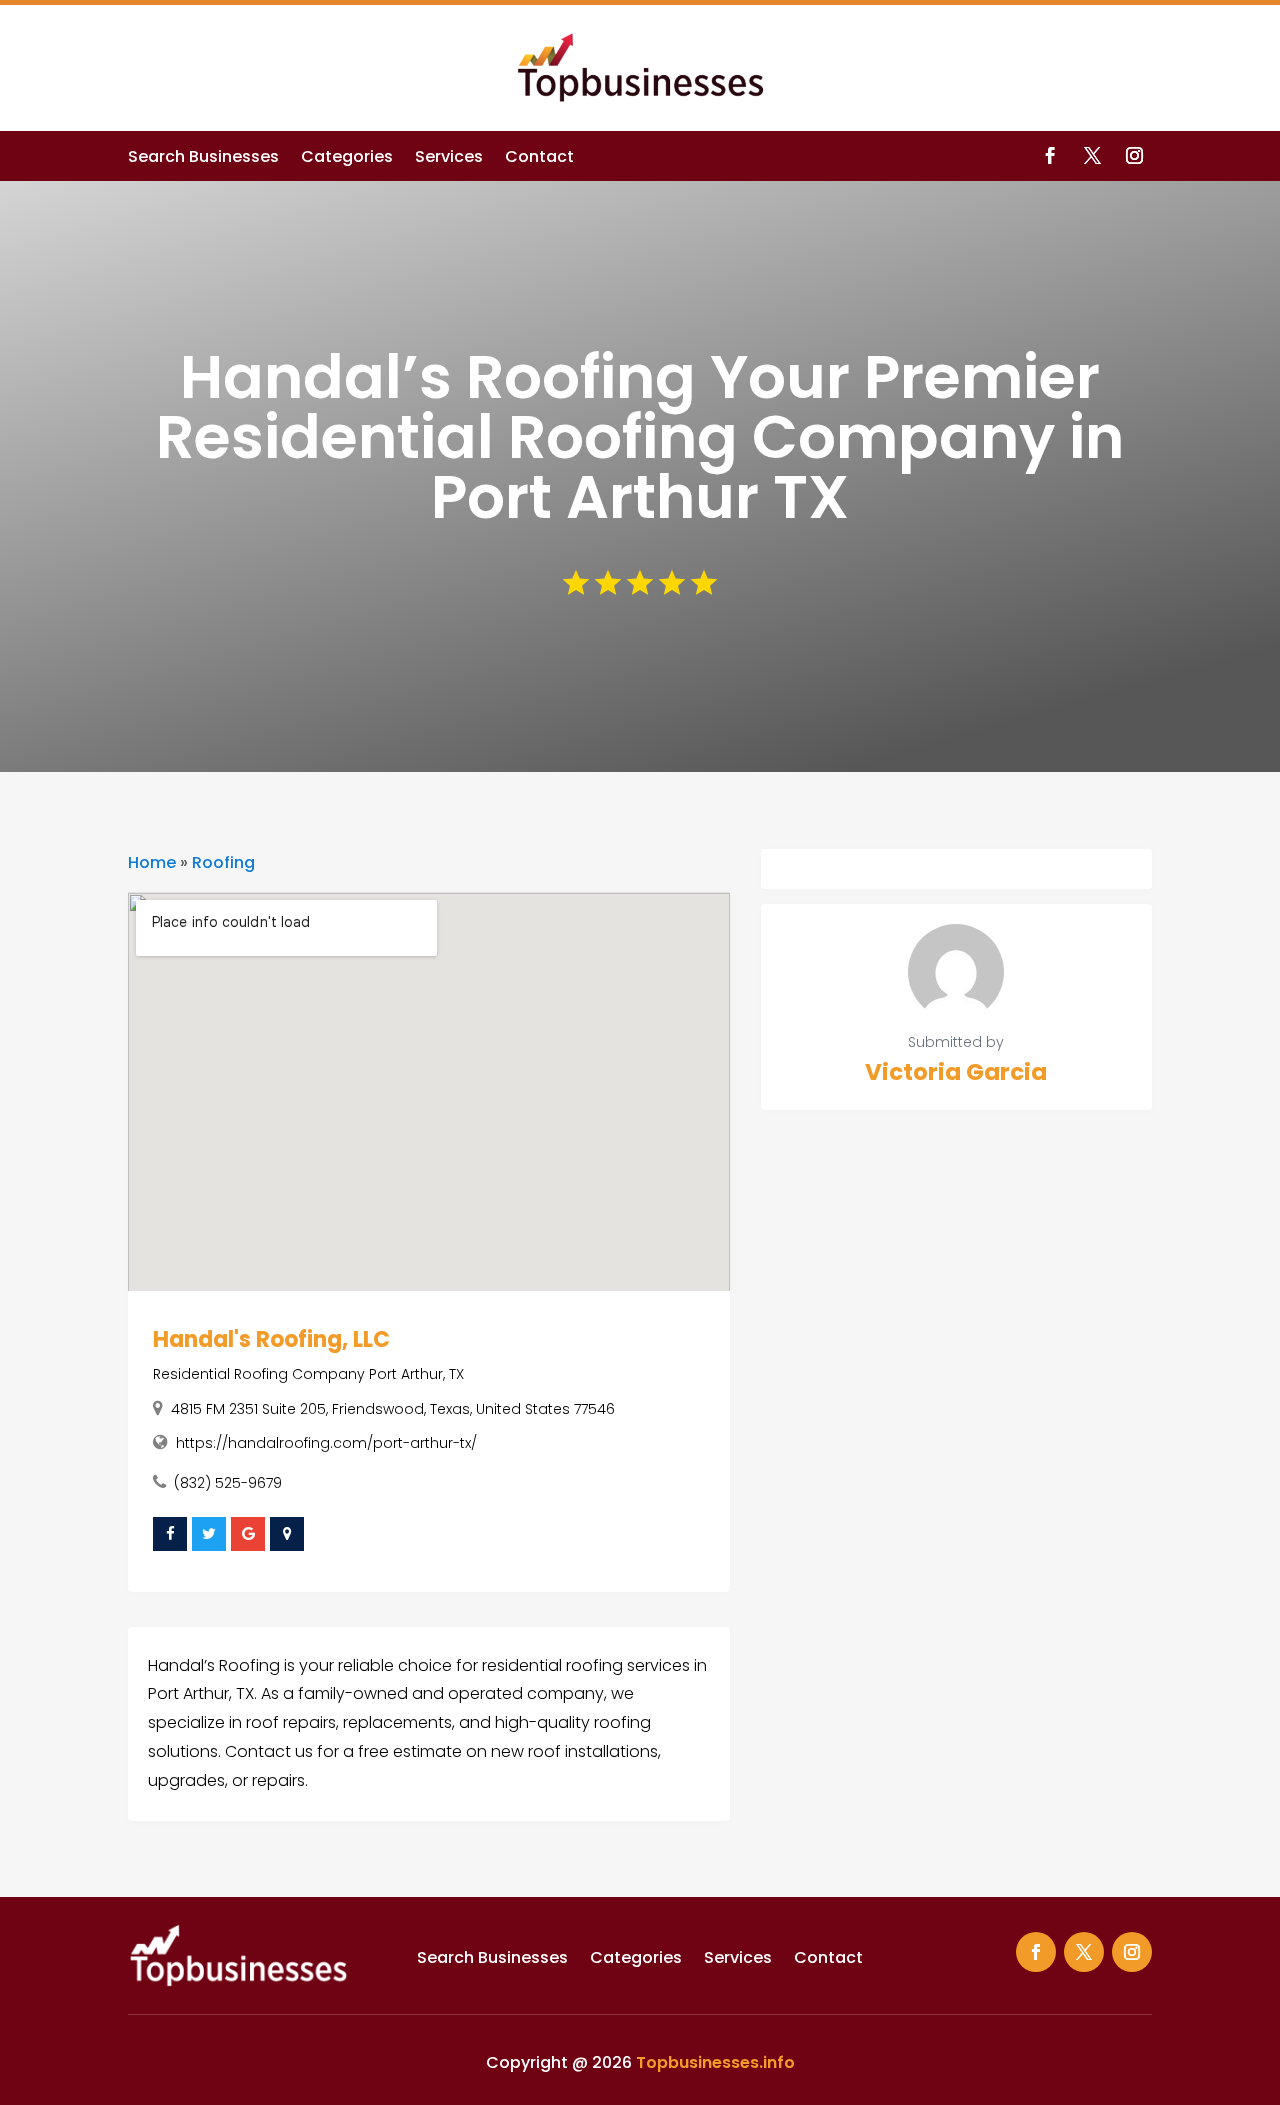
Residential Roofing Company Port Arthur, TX (308, 1374)
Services (449, 159)
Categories (347, 159)
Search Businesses (203, 159)
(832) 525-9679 (228, 1483)
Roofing (223, 862)
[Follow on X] (1093, 156)
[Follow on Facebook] (1051, 156)
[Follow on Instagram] (1135, 156)
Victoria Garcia (956, 1072)
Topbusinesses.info (715, 2062)
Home (152, 862)
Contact (539, 159)
